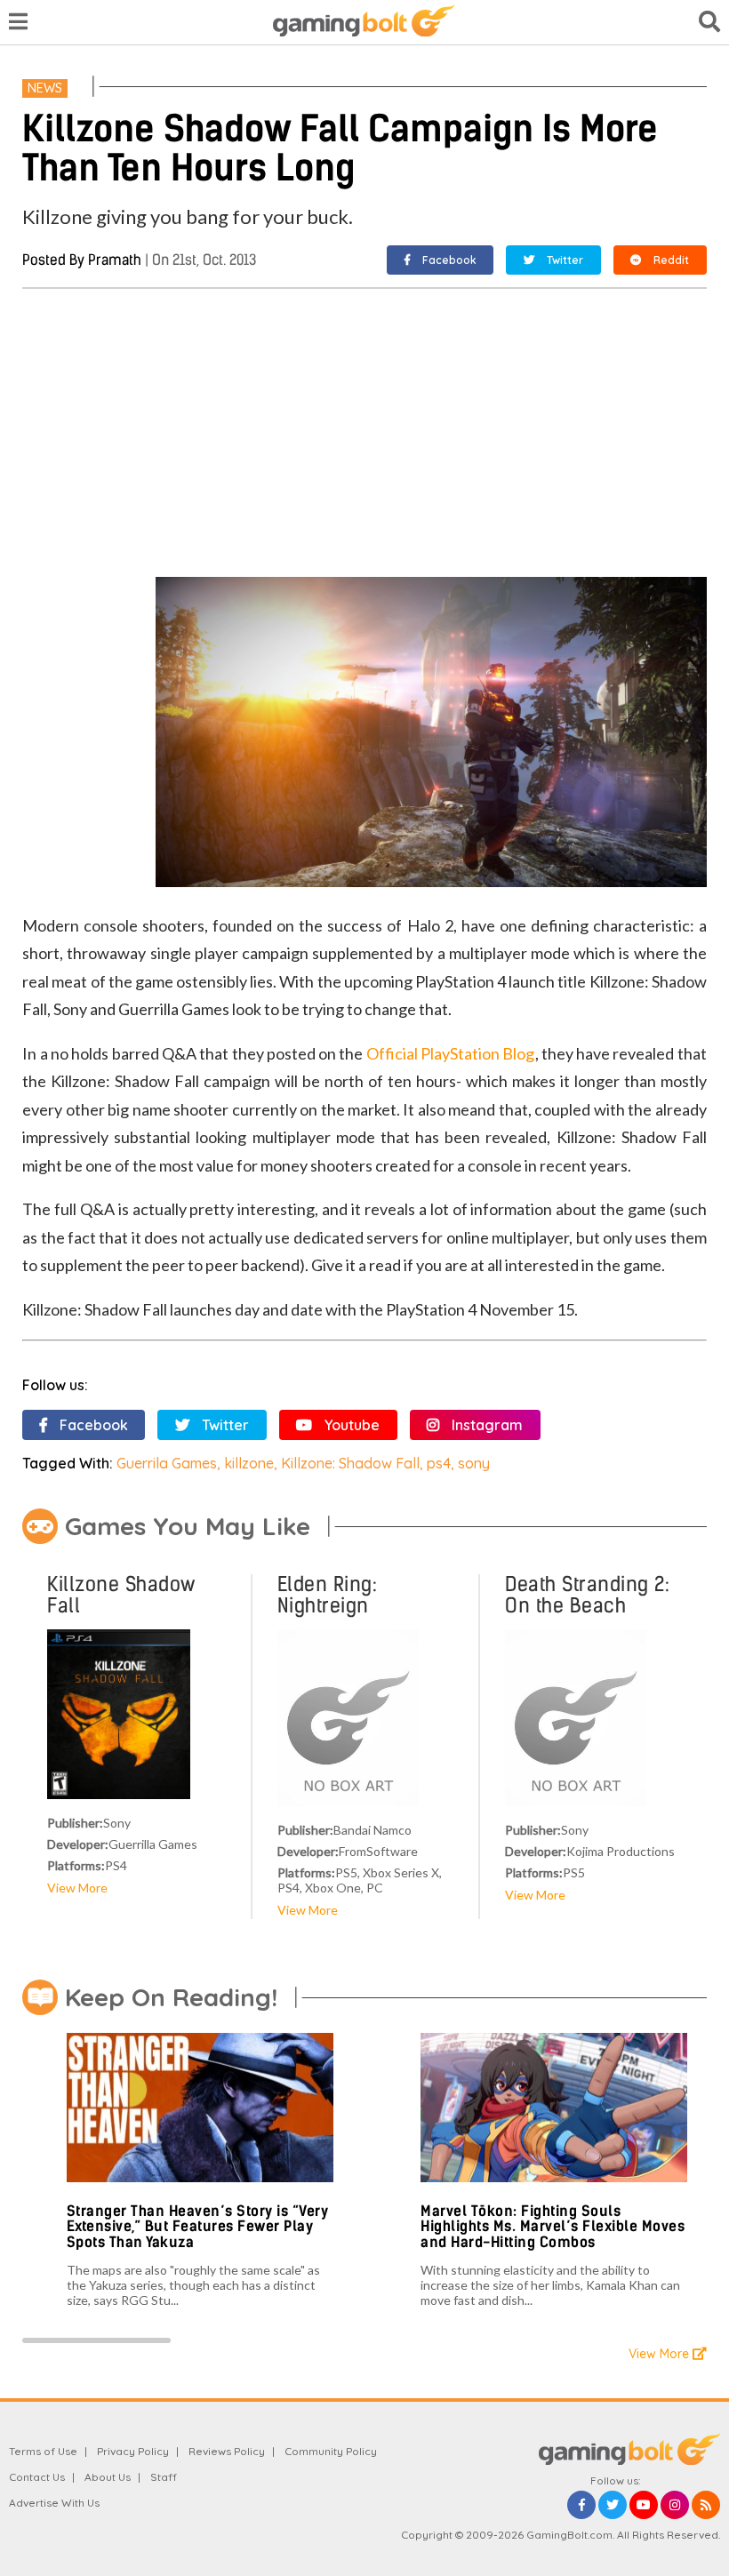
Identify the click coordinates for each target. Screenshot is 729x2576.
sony (474, 1463)
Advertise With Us (54, 2503)
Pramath (115, 260)
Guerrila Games (167, 1463)
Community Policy (331, 2451)
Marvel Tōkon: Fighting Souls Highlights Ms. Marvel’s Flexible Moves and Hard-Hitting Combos (553, 2227)
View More (77, 1888)
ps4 (439, 1463)
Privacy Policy (133, 2451)
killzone (249, 1463)
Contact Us (37, 2477)
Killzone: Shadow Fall (350, 1463)
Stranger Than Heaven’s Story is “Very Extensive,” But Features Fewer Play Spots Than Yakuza (198, 2227)
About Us (108, 2477)
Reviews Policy (227, 2451)
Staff (164, 2477)
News (45, 88)
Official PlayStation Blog (451, 1053)
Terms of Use (43, 2451)
